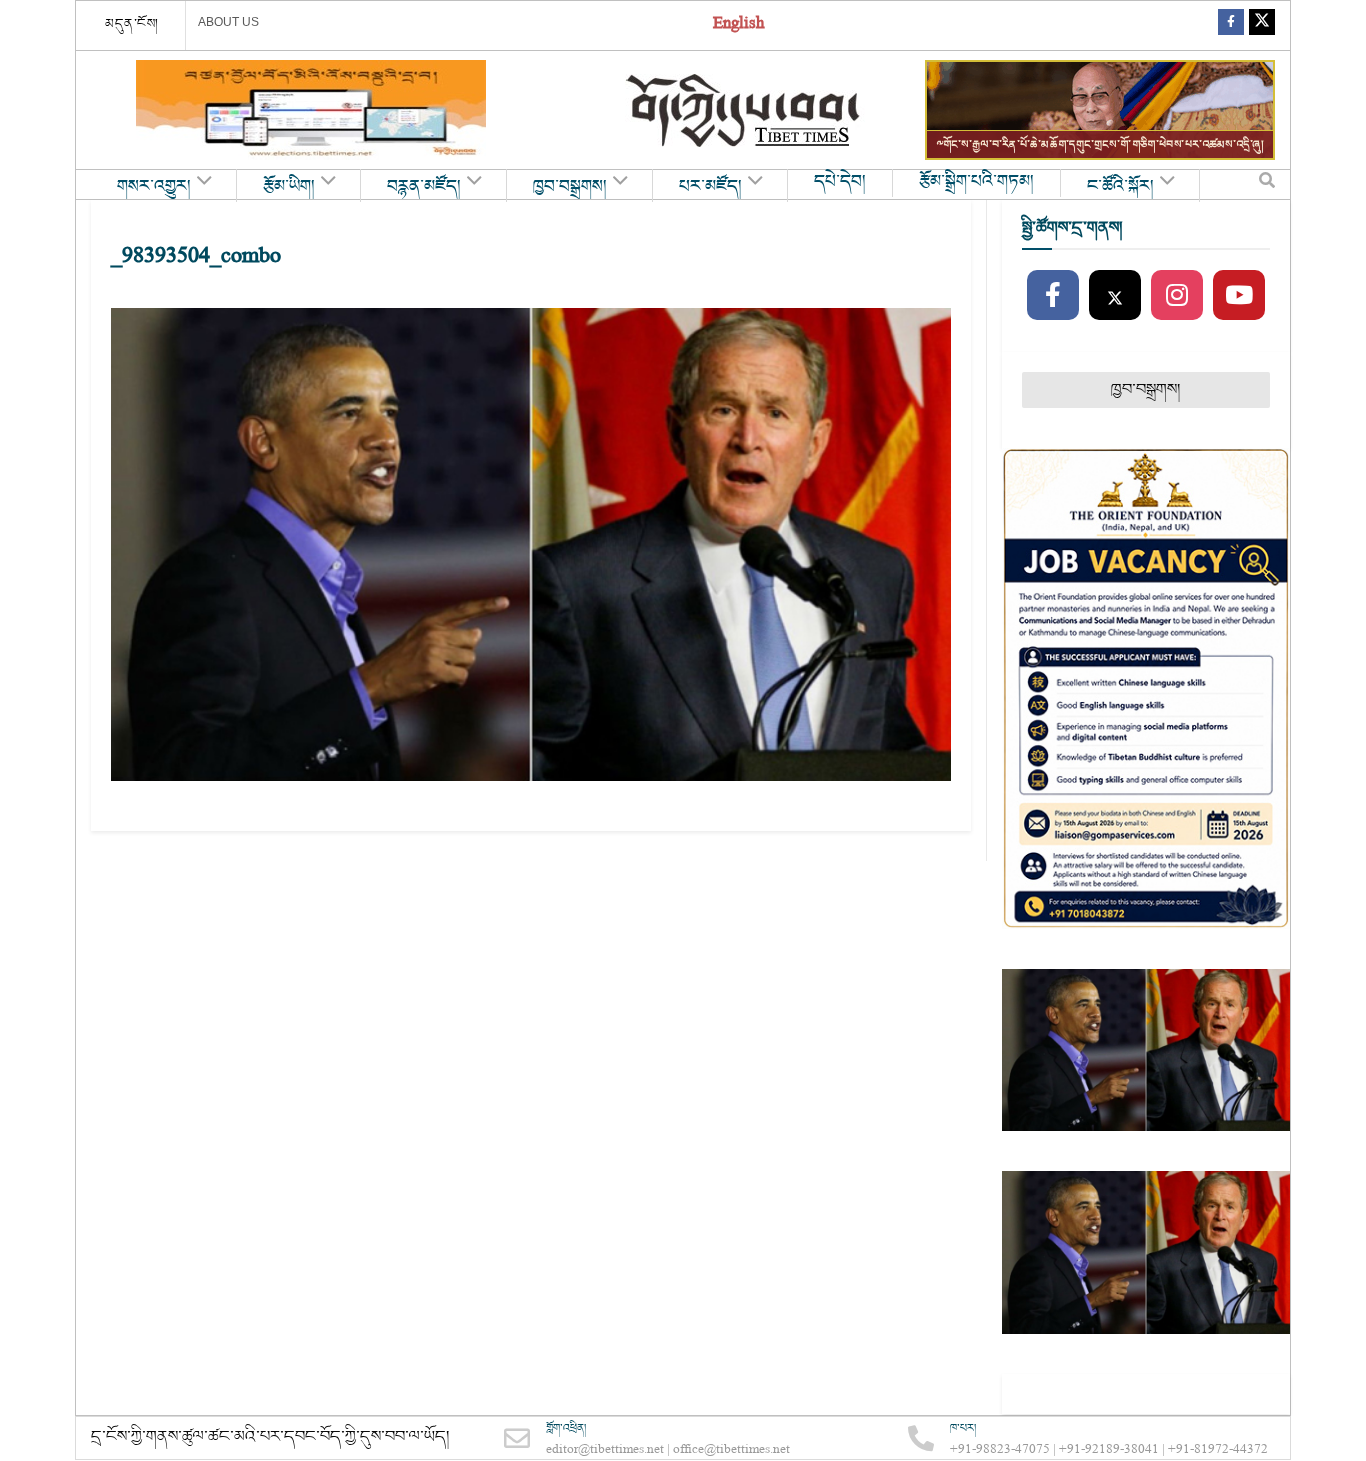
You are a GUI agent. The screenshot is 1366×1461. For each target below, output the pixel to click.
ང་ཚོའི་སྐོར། (1120, 187)
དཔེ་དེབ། (840, 182)
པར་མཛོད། (710, 187)
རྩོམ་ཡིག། (289, 187)
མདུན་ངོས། (132, 24)
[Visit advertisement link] (311, 110)
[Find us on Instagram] (1177, 296)
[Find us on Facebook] (1231, 25)
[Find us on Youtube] (1239, 296)
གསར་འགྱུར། (154, 187)
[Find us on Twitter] (1262, 25)
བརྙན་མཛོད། (424, 187)
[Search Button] (1267, 185)
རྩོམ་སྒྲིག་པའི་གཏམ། (976, 182)
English (738, 25)
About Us (228, 22)
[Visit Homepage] (745, 110)
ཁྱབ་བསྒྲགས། (570, 187)
